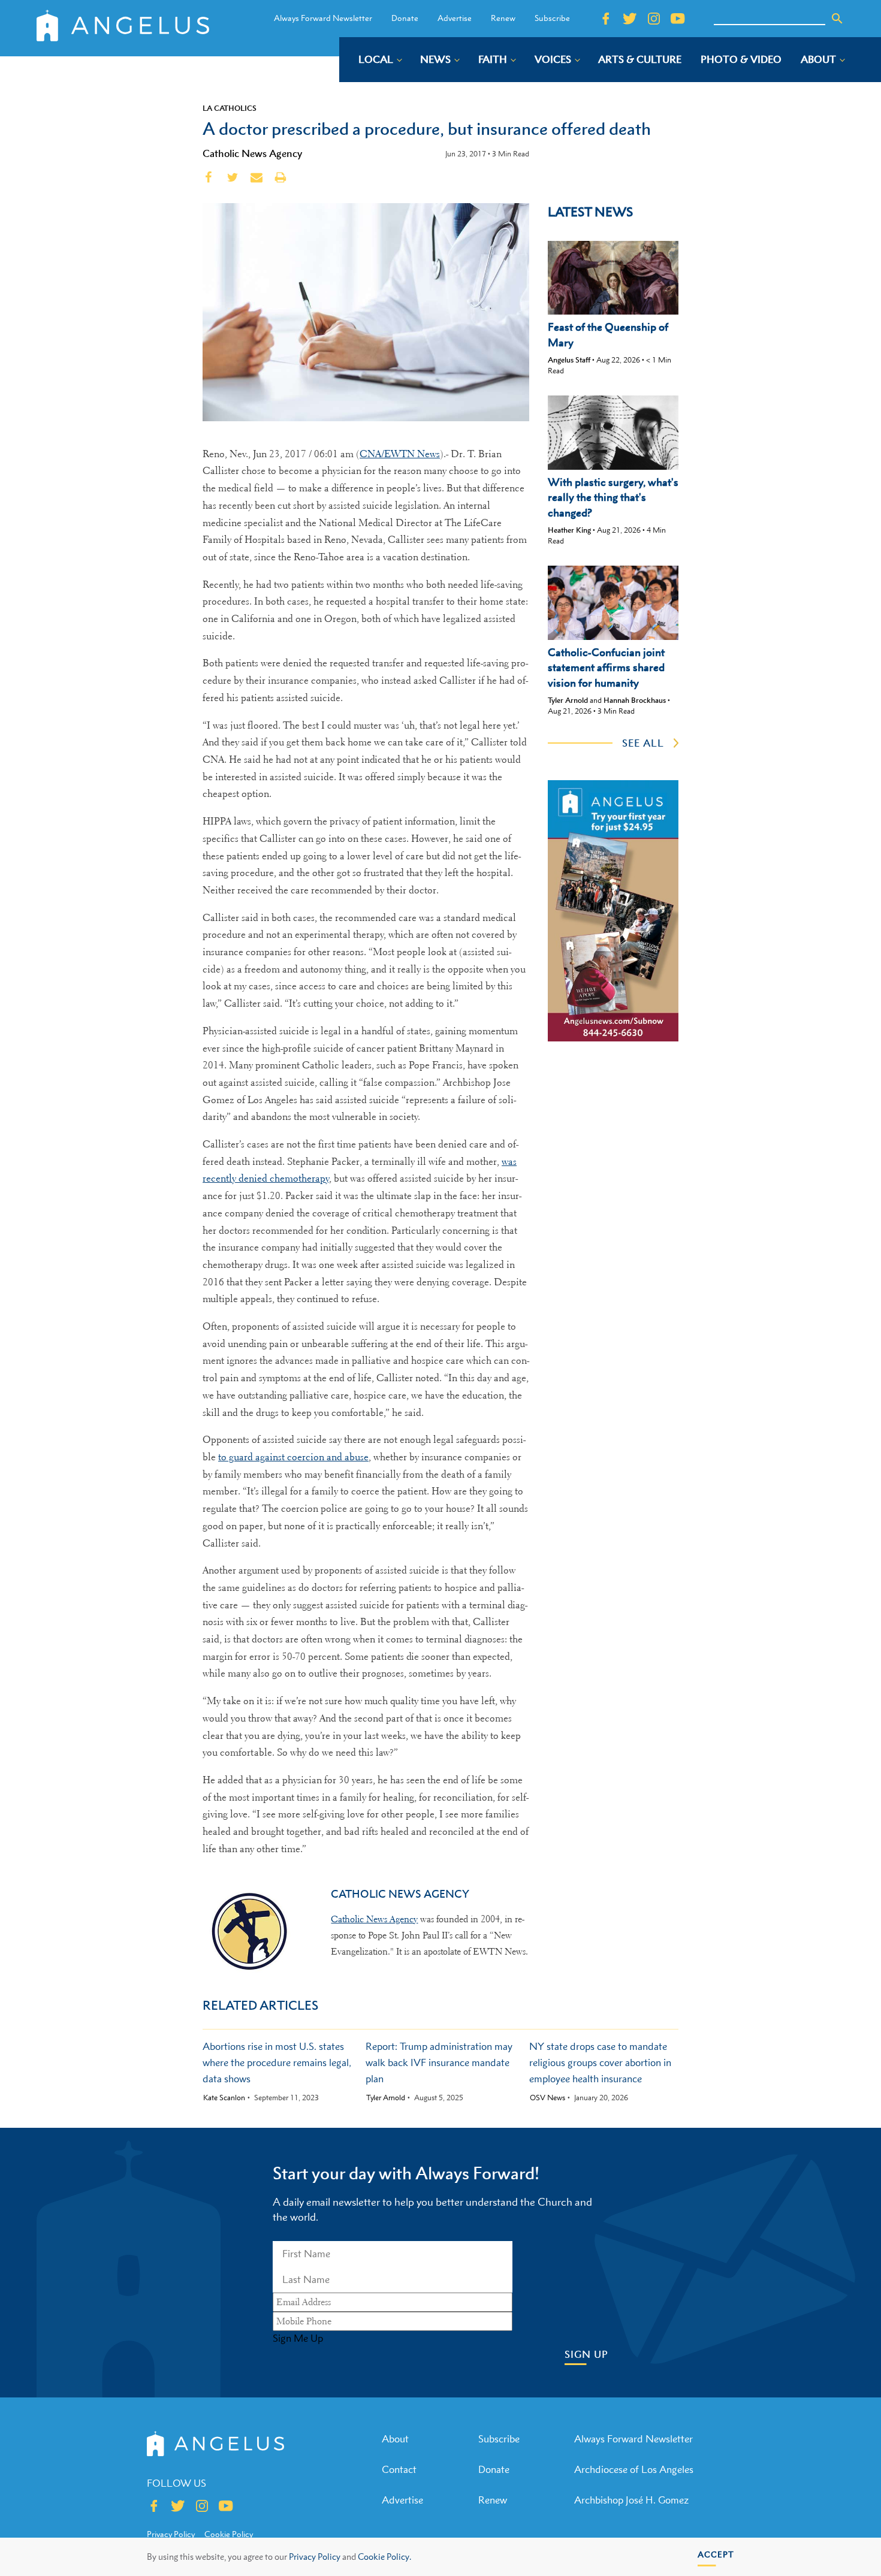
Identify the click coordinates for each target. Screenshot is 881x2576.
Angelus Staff (569, 360)
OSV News (547, 2098)
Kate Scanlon (224, 2098)
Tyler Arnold (568, 700)
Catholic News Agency (252, 153)
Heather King (569, 530)
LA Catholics (230, 108)
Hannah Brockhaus (635, 700)
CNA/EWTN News (400, 454)
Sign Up (586, 2355)
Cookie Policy (229, 2534)
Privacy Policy (315, 2557)
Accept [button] (716, 2554)
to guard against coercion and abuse (293, 1457)
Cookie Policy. (384, 2557)
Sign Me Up (298, 2338)
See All (643, 743)
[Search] (837, 19)
